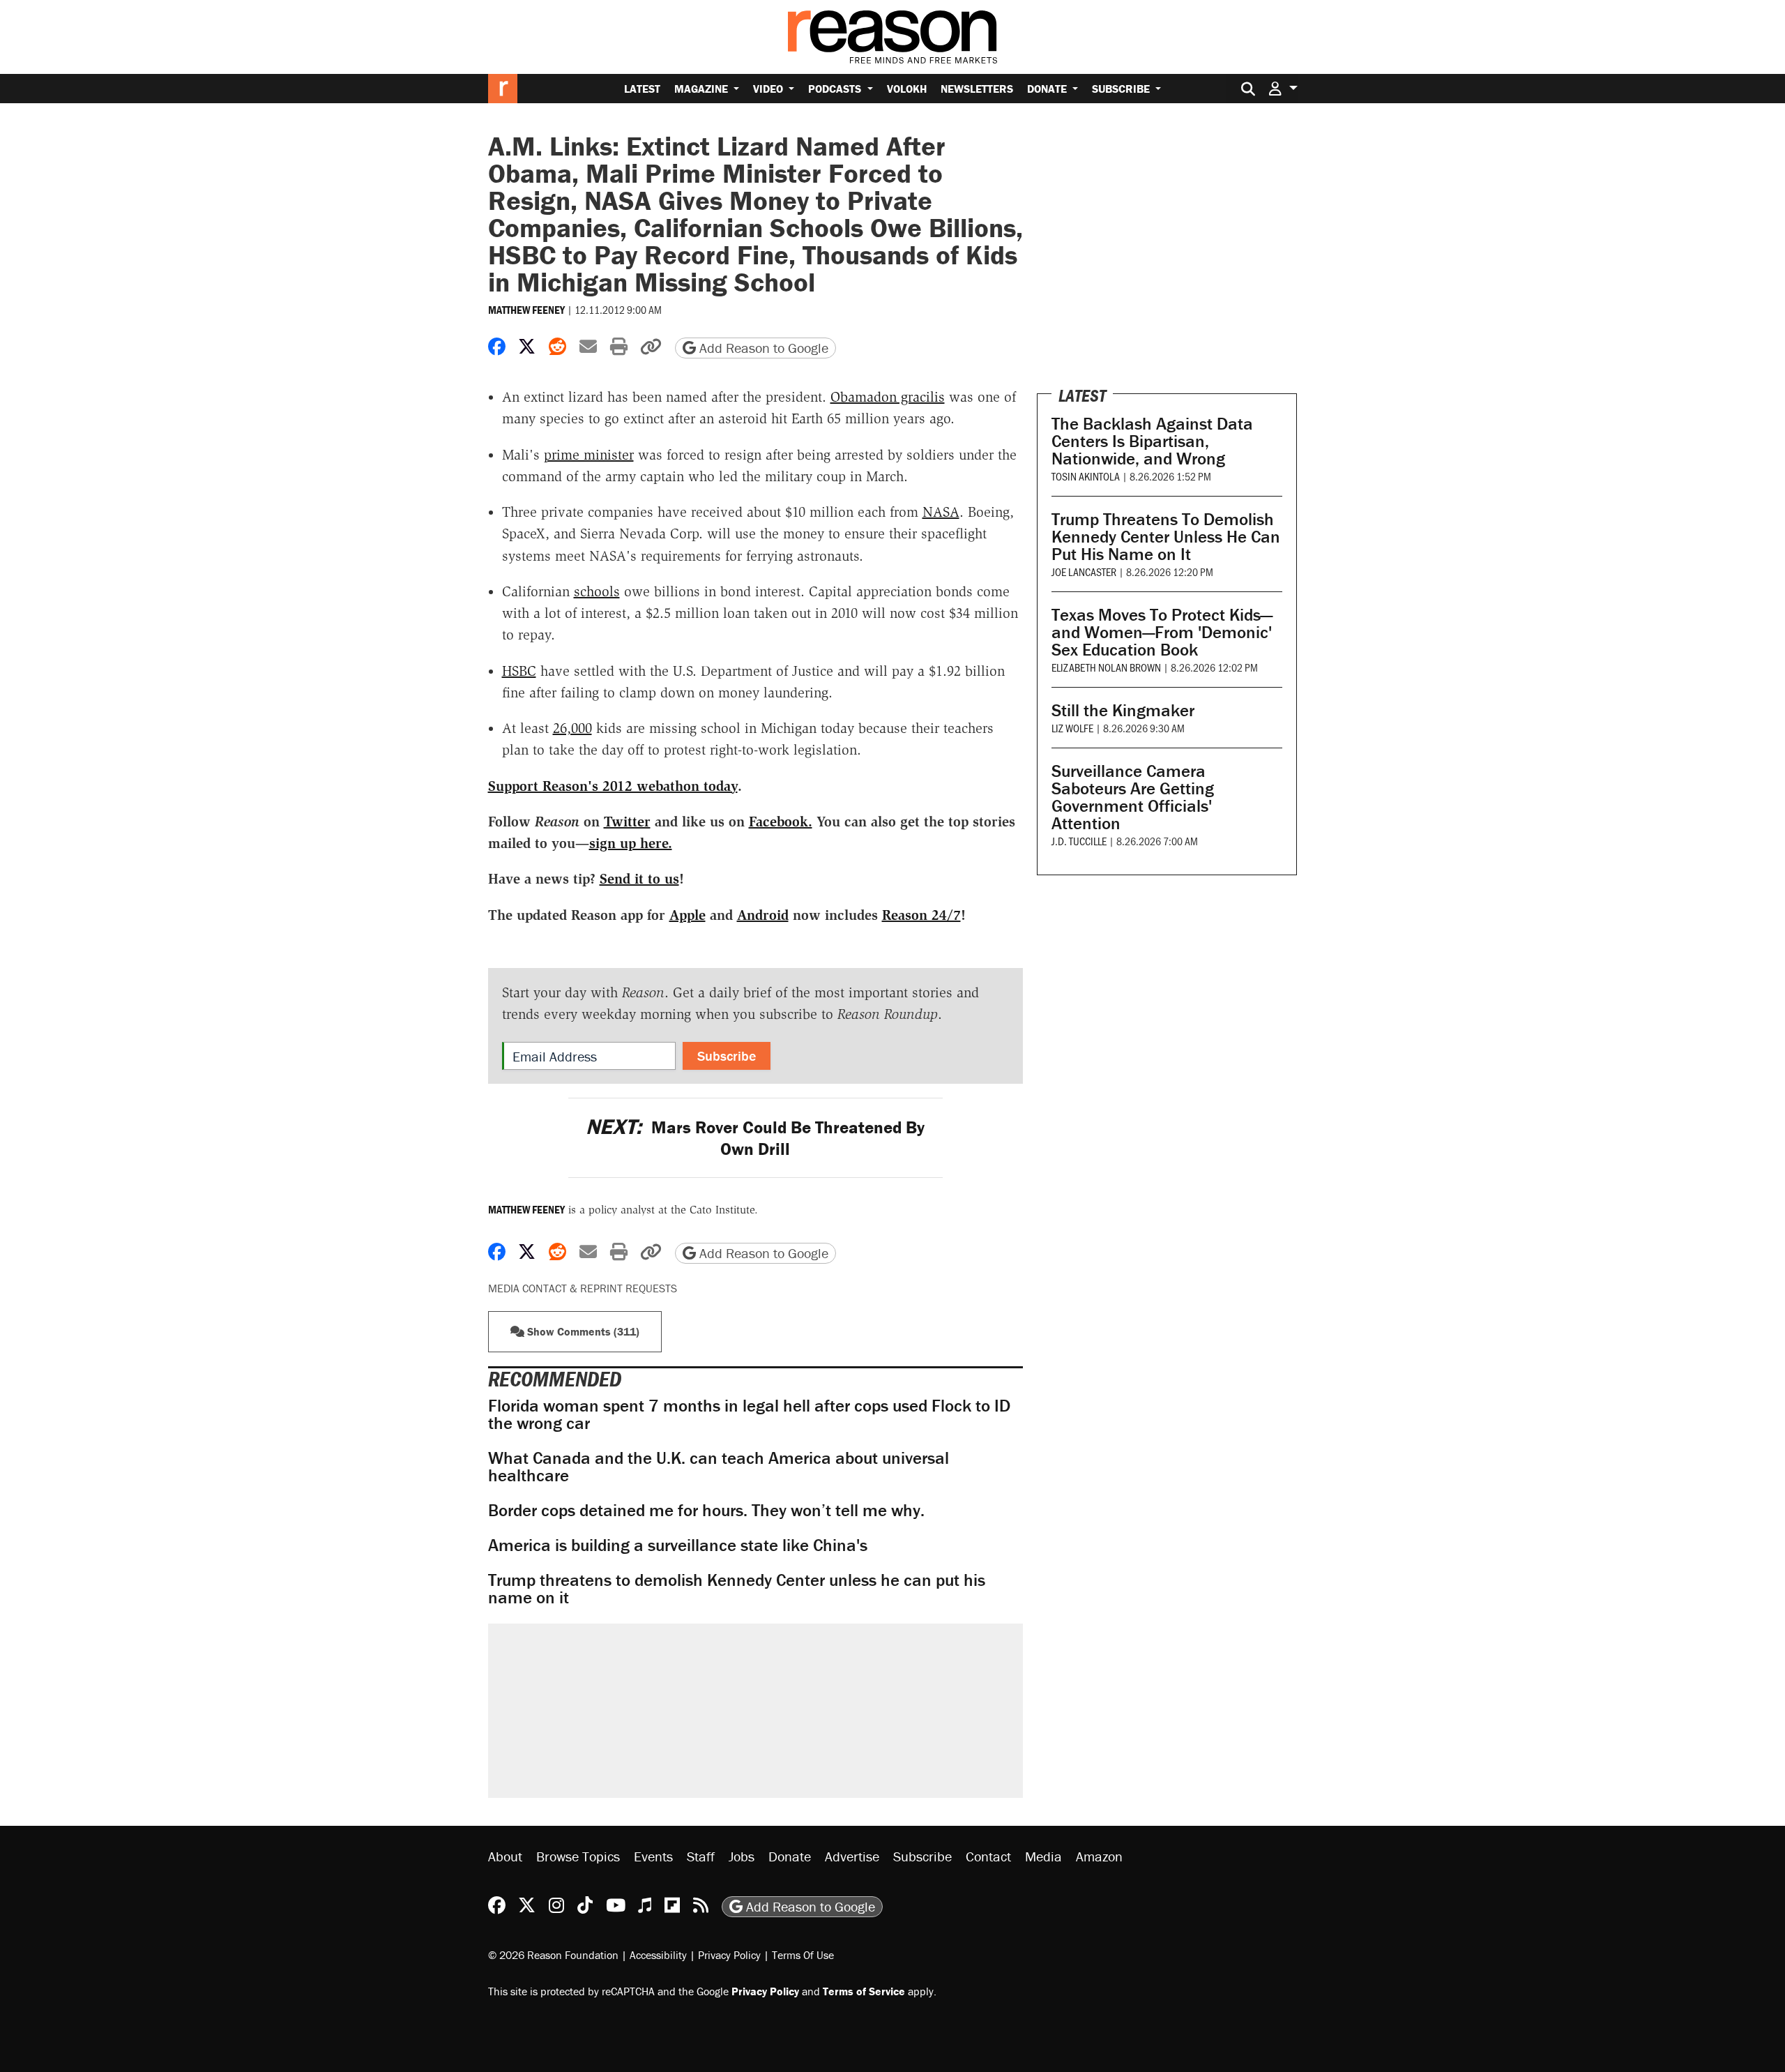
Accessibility (658, 1955)
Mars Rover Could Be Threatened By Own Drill (755, 1138)
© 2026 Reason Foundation (553, 1955)
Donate (1048, 89)
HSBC (519, 671)
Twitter (627, 822)
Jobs (742, 1856)
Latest (642, 89)
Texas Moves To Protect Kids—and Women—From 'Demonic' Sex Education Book (1162, 632)
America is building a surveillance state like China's (678, 1545)
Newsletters (977, 89)
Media (1043, 1856)
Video (769, 89)
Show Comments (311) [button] (582, 1331)
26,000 (572, 728)
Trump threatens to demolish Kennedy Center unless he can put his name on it (737, 1589)
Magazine (702, 89)
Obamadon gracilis (888, 397)
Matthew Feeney (526, 310)
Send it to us (639, 879)
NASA (941, 512)
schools (597, 591)
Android (763, 915)
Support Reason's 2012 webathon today (613, 786)
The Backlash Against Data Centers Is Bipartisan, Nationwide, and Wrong (1152, 441)
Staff (701, 1856)
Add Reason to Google (762, 348)
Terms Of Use (803, 1955)
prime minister (589, 455)
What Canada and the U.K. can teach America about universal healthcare (719, 1467)
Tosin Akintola (1086, 476)
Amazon (1099, 1856)
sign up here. (631, 843)
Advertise (852, 1856)
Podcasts (836, 89)
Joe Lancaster (1084, 572)
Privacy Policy (729, 1955)
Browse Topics (578, 1856)
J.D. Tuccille (1079, 841)
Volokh (907, 89)
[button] (1283, 88)
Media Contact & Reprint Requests (583, 1288)
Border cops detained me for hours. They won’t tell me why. (706, 1510)
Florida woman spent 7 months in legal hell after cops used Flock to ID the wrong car (749, 1414)
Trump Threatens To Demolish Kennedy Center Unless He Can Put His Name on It (1166, 537)
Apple (688, 915)
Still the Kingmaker (1123, 710)
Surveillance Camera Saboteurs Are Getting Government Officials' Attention (1133, 797)
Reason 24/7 (921, 915)
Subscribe (1122, 89)
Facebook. (781, 822)
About (505, 1856)
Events (653, 1856)
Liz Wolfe (1072, 728)
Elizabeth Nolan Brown (1106, 667)
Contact (988, 1856)
